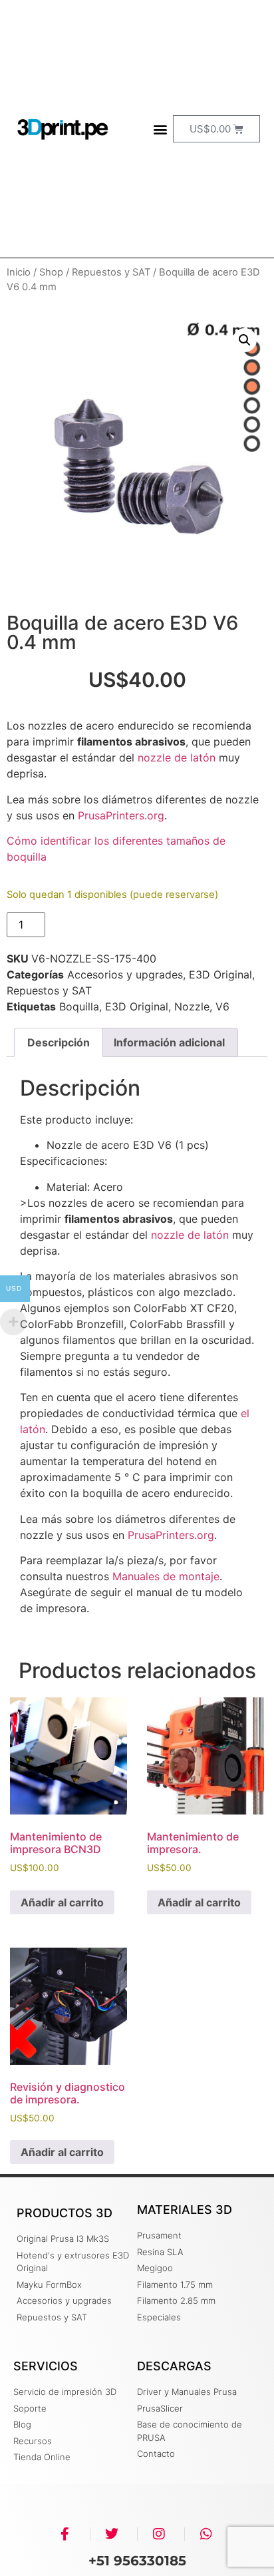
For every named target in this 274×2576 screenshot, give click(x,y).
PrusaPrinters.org (121, 815)
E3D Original (220, 974)
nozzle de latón (177, 757)
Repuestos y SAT (111, 272)
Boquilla (79, 1006)
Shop (51, 272)
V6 (222, 1006)
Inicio (19, 272)
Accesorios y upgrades (125, 974)
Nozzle (192, 1006)
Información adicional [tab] (169, 1042)
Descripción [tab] (59, 1042)
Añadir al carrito (107, 925)
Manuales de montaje (166, 1576)
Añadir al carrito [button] (62, 1902)
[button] (161, 129)
